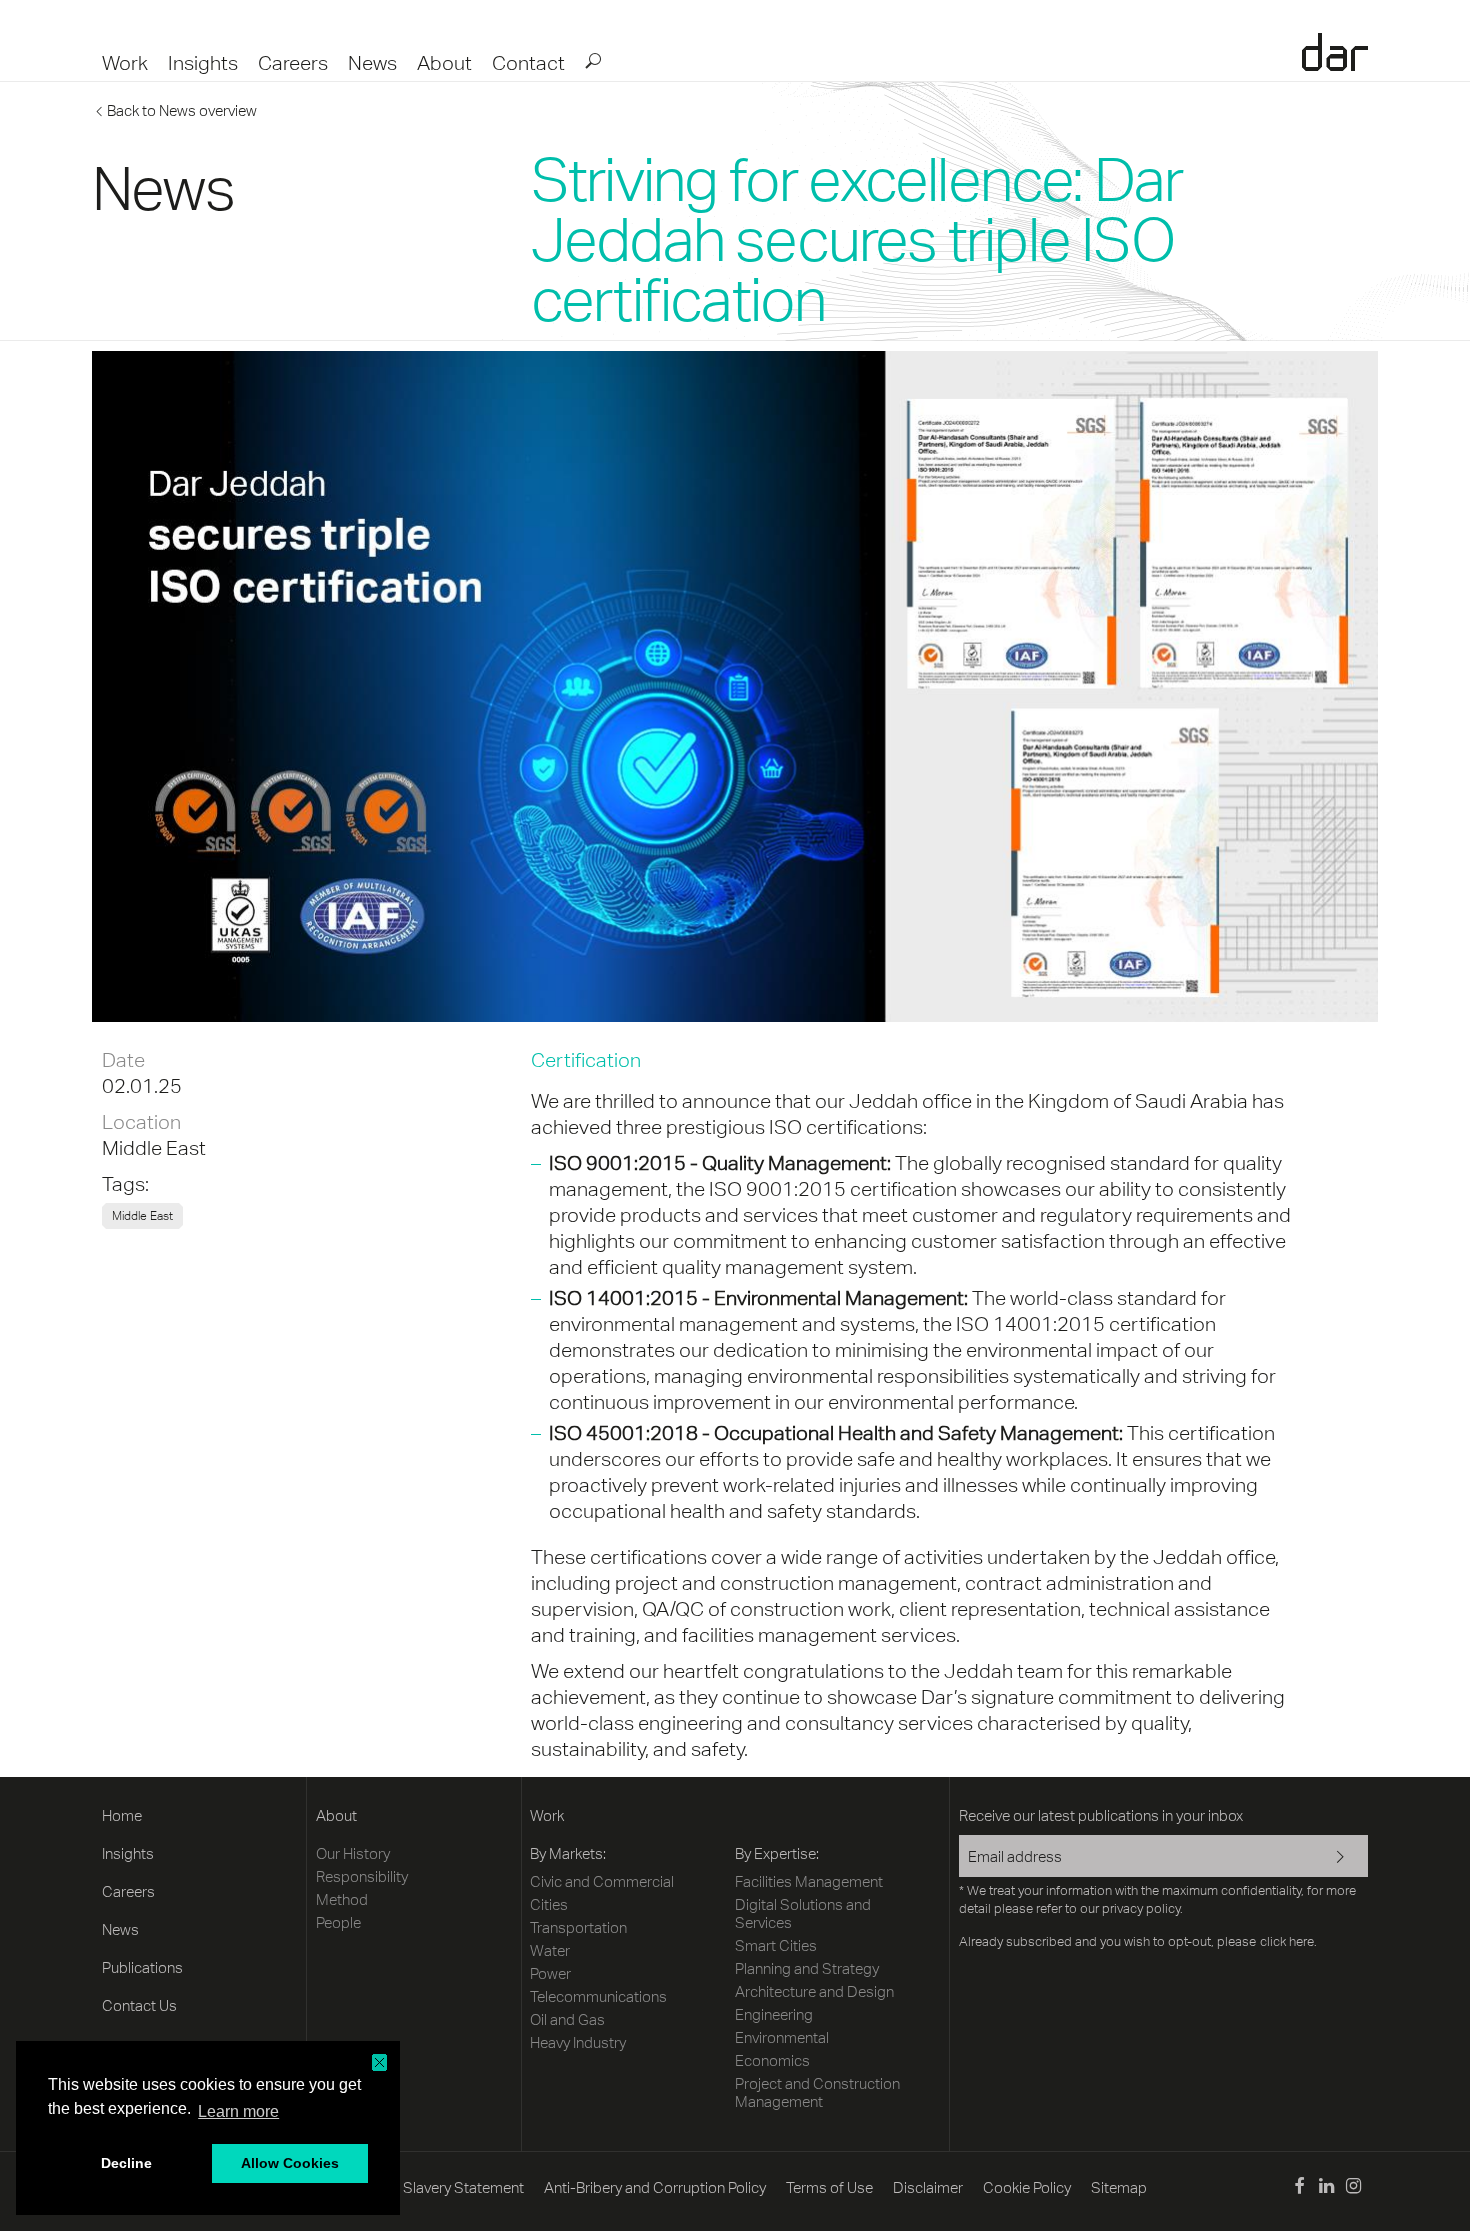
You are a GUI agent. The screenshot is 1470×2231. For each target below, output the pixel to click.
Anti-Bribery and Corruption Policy (655, 2187)
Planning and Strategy (807, 1968)
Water (550, 1950)
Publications (142, 1967)
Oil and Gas (567, 2019)
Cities (549, 1904)
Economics (772, 2060)
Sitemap (1119, 2187)
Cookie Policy (1027, 2187)
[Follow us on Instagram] (1353, 2188)
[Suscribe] (1327, 1858)
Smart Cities (776, 1945)
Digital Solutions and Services (803, 1913)
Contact (528, 62)
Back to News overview (182, 110)
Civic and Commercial (602, 1881)
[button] (379, 2062)
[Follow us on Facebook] (1298, 2188)
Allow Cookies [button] (290, 2163)
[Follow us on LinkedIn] (1326, 2188)
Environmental (782, 2037)
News (372, 62)
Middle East (154, 1147)
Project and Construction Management (817, 2092)
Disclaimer (928, 2187)
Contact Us (139, 2005)
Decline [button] (126, 2163)
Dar (1335, 52)
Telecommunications (598, 1996)
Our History (353, 1853)
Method (342, 1899)
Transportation (578, 1927)
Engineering (774, 2014)
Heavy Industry (578, 2042)
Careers (293, 62)
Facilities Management (809, 1881)
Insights (203, 62)
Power (550, 1973)
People (338, 1922)
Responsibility (362, 1876)
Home (122, 1815)
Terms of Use (829, 2187)
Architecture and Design (814, 1991)
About (444, 62)
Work (125, 62)
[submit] (592, 60)
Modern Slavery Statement (436, 2187)
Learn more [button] (238, 2111)
